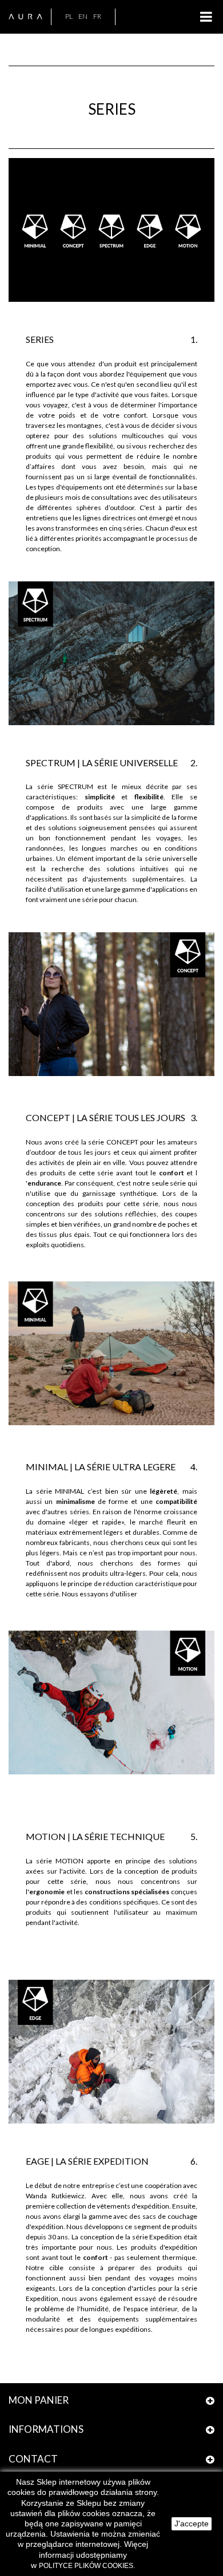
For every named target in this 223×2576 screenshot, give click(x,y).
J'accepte (192, 2524)
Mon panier (39, 2400)
